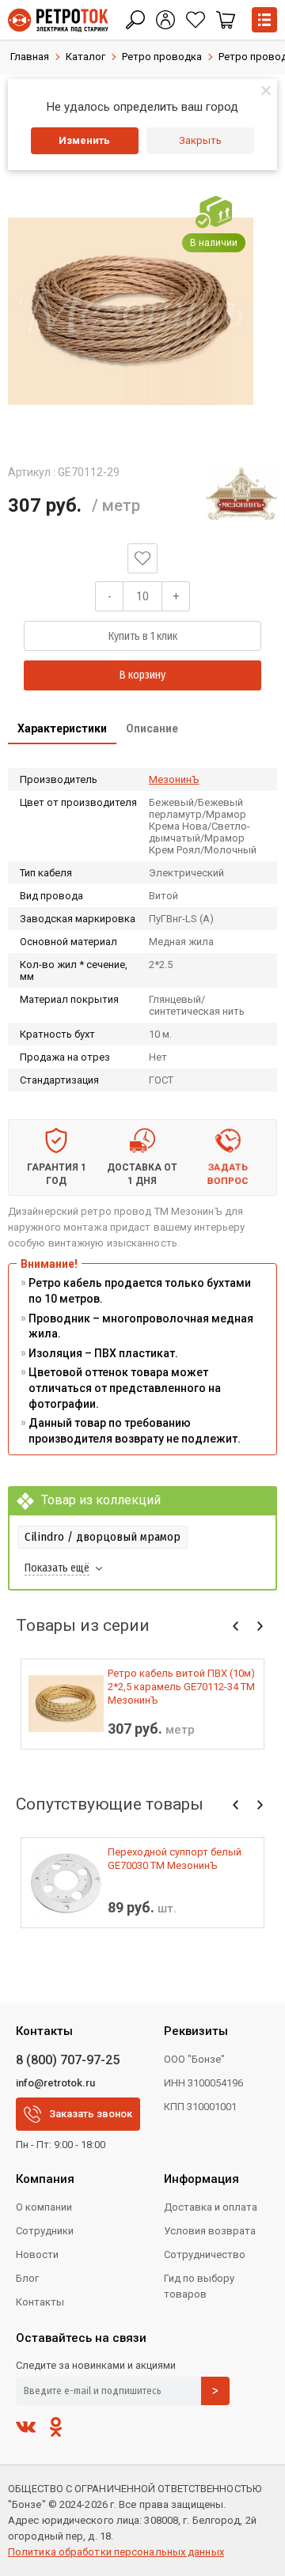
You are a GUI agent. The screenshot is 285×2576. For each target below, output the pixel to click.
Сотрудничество (205, 2254)
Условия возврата (210, 2231)
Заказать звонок (91, 2114)
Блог (27, 2278)
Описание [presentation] (152, 728)
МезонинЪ (174, 779)
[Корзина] (226, 20)
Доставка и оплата (211, 2207)
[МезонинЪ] (241, 493)
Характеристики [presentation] (62, 728)
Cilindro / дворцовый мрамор (103, 1537)
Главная (30, 57)
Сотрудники (45, 2231)
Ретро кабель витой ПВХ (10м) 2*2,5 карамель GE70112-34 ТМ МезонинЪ (181, 1687)
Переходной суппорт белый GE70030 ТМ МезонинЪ (175, 1859)
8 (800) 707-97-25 (68, 2060)
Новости (37, 2254)
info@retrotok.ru (55, 2083)
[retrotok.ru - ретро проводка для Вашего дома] (58, 20)
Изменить (84, 140)
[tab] (62, 730)
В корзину (142, 675)
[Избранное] (196, 20)
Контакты (40, 2302)
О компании (44, 2207)
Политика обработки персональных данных (116, 2552)
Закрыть (200, 140)
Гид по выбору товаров (199, 2286)
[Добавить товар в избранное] (142, 558)
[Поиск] (135, 20)
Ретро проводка (162, 57)
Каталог (85, 57)
